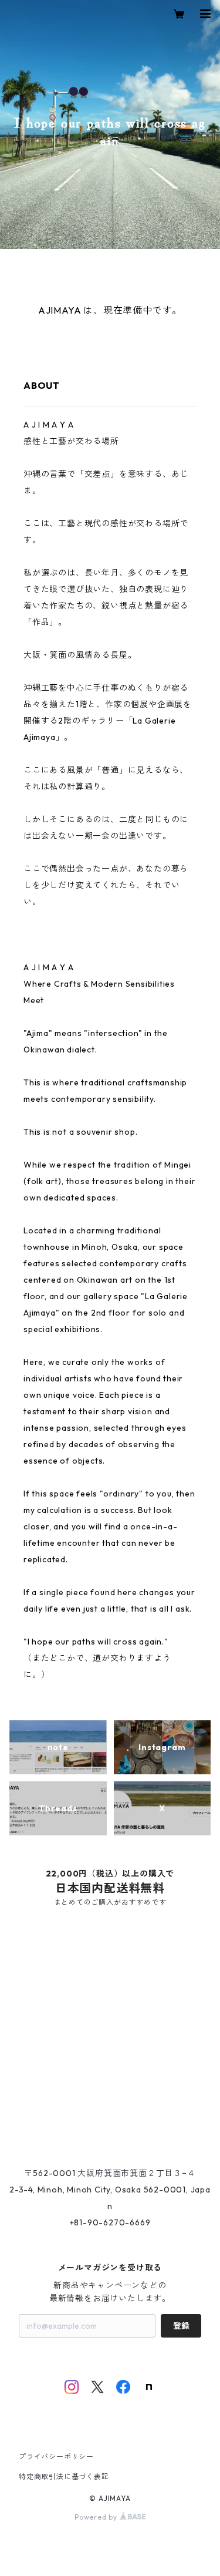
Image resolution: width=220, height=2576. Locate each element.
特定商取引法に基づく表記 (64, 2476)
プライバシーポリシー (56, 2456)
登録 (181, 2326)
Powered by (97, 2517)
